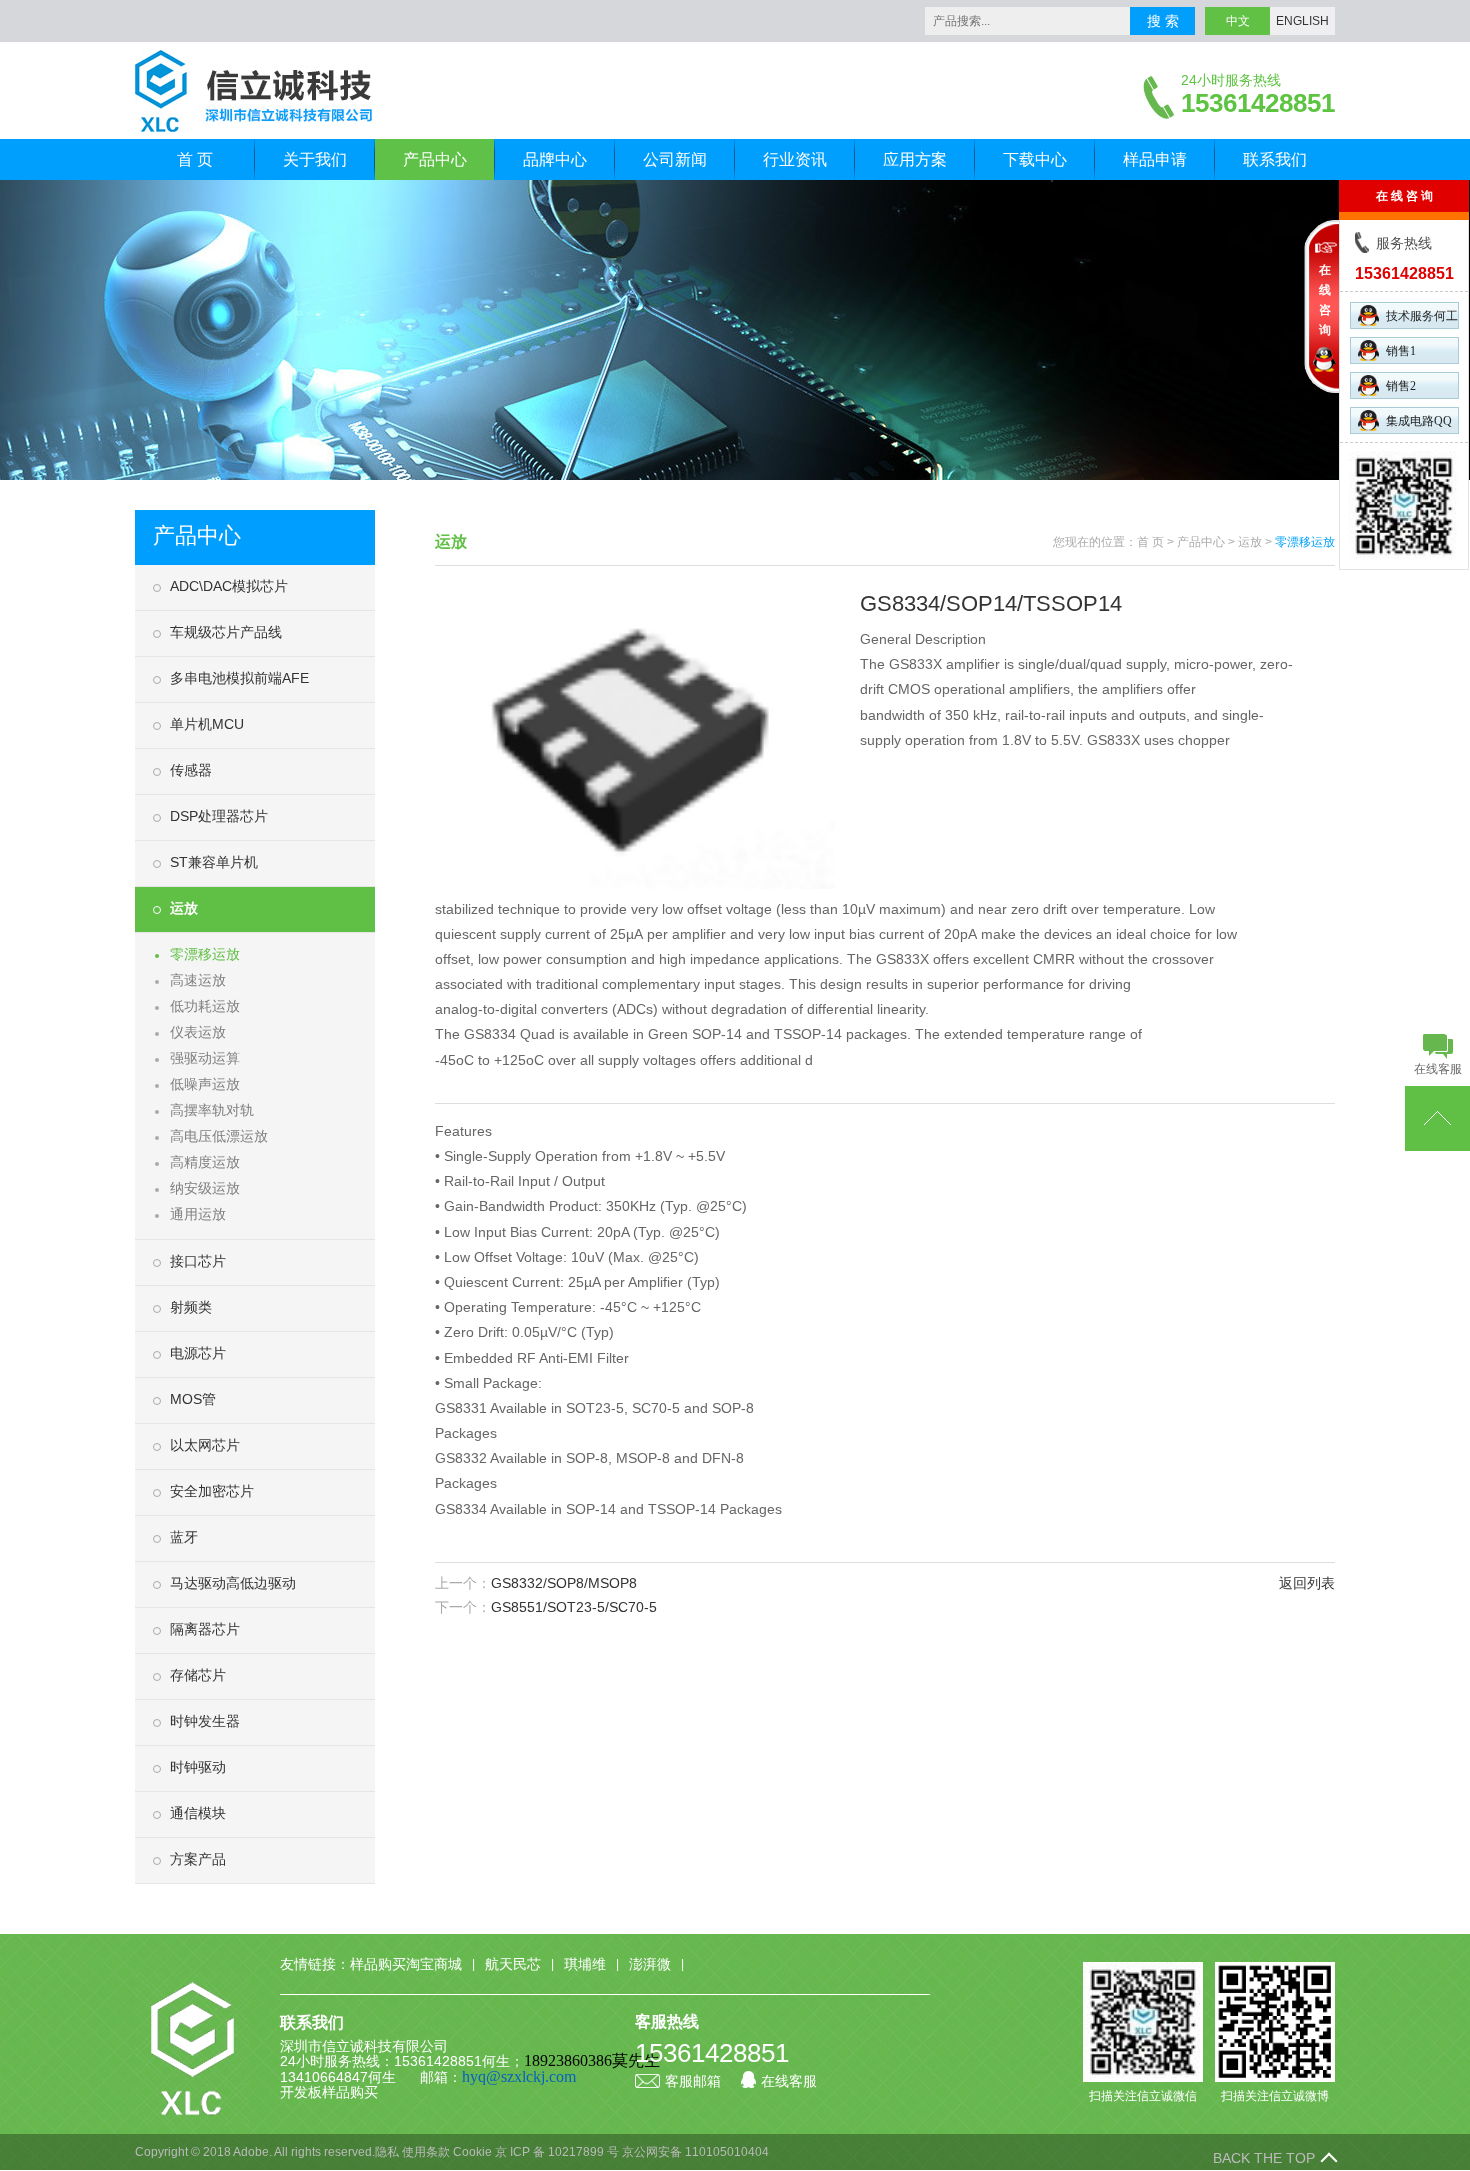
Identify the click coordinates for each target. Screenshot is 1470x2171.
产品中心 (435, 159)
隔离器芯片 (205, 1629)
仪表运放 (198, 1032)
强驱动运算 (205, 1058)
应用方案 (915, 159)
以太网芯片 (205, 1445)
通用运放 (198, 1214)
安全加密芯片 (212, 1491)
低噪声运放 (205, 1084)
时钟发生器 (205, 1721)
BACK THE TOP (1264, 2158)
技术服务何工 (1422, 316)
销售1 (1401, 351)
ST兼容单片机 (214, 862)
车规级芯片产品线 (226, 632)
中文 (1238, 21)
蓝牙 (184, 1537)
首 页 (195, 159)
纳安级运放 (205, 1188)
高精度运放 (205, 1162)
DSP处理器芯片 (219, 816)
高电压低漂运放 (219, 1136)
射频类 (191, 1307)
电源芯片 (198, 1353)
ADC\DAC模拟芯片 (229, 586)
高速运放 (198, 980)
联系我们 (1275, 159)
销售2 (1401, 386)
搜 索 (1163, 21)
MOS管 (193, 1399)
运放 (184, 908)
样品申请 (1155, 159)
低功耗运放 (205, 1006)
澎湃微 (650, 1964)
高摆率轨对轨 (212, 1110)
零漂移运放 (205, 954)
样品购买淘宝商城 (406, 1964)
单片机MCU (207, 724)
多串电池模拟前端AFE (239, 678)
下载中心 (1035, 159)
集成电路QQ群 (1419, 424)
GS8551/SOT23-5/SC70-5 (574, 1607)
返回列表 (1307, 1583)
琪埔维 (585, 1964)
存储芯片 (198, 1675)
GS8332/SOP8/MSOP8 (564, 1583)
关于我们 (315, 159)
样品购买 (350, 2092)
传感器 (191, 770)
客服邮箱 (693, 2081)
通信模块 (198, 1813)
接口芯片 (198, 1261)
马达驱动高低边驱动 (233, 1583)
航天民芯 (513, 1964)
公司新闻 (675, 159)
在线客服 (789, 2081)
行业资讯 (795, 159)
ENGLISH (1302, 21)
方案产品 (198, 1859)
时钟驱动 (198, 1767)
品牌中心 (555, 159)
